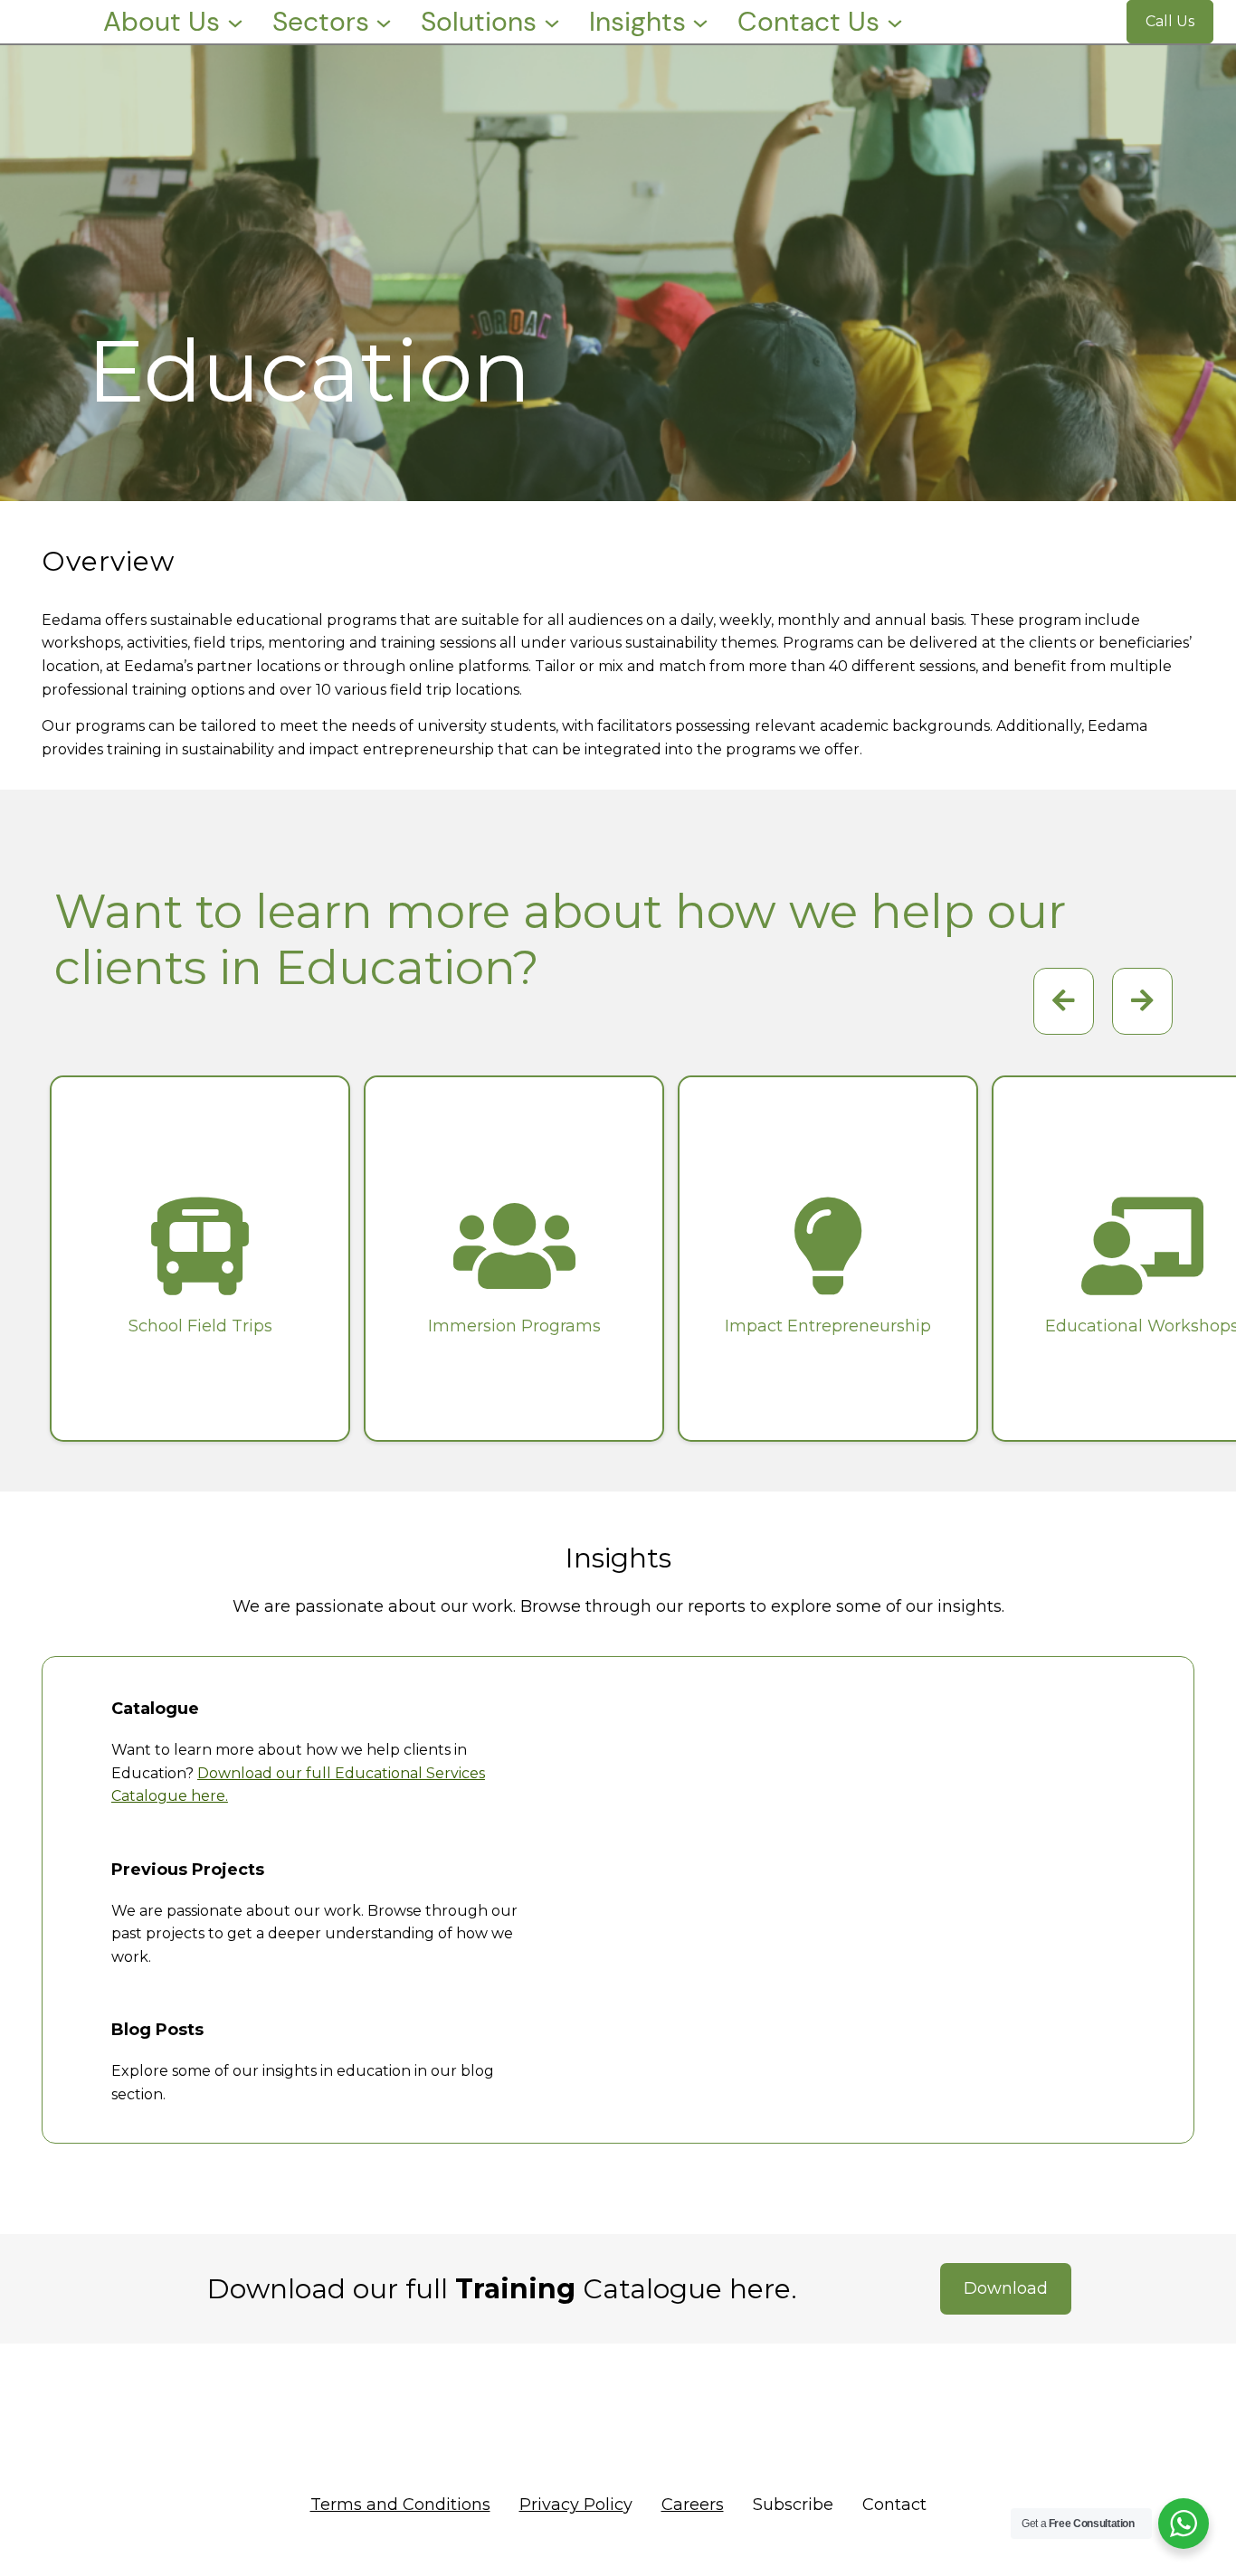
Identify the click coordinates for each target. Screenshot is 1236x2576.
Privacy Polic (571, 2505)
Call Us (1170, 21)
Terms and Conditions (400, 2505)
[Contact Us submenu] (895, 22)
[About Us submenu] (235, 22)
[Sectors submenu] (384, 22)
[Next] (1064, 1001)
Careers (693, 2505)
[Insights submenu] (700, 22)
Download (1006, 2288)
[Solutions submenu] (552, 22)
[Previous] (1142, 1001)
